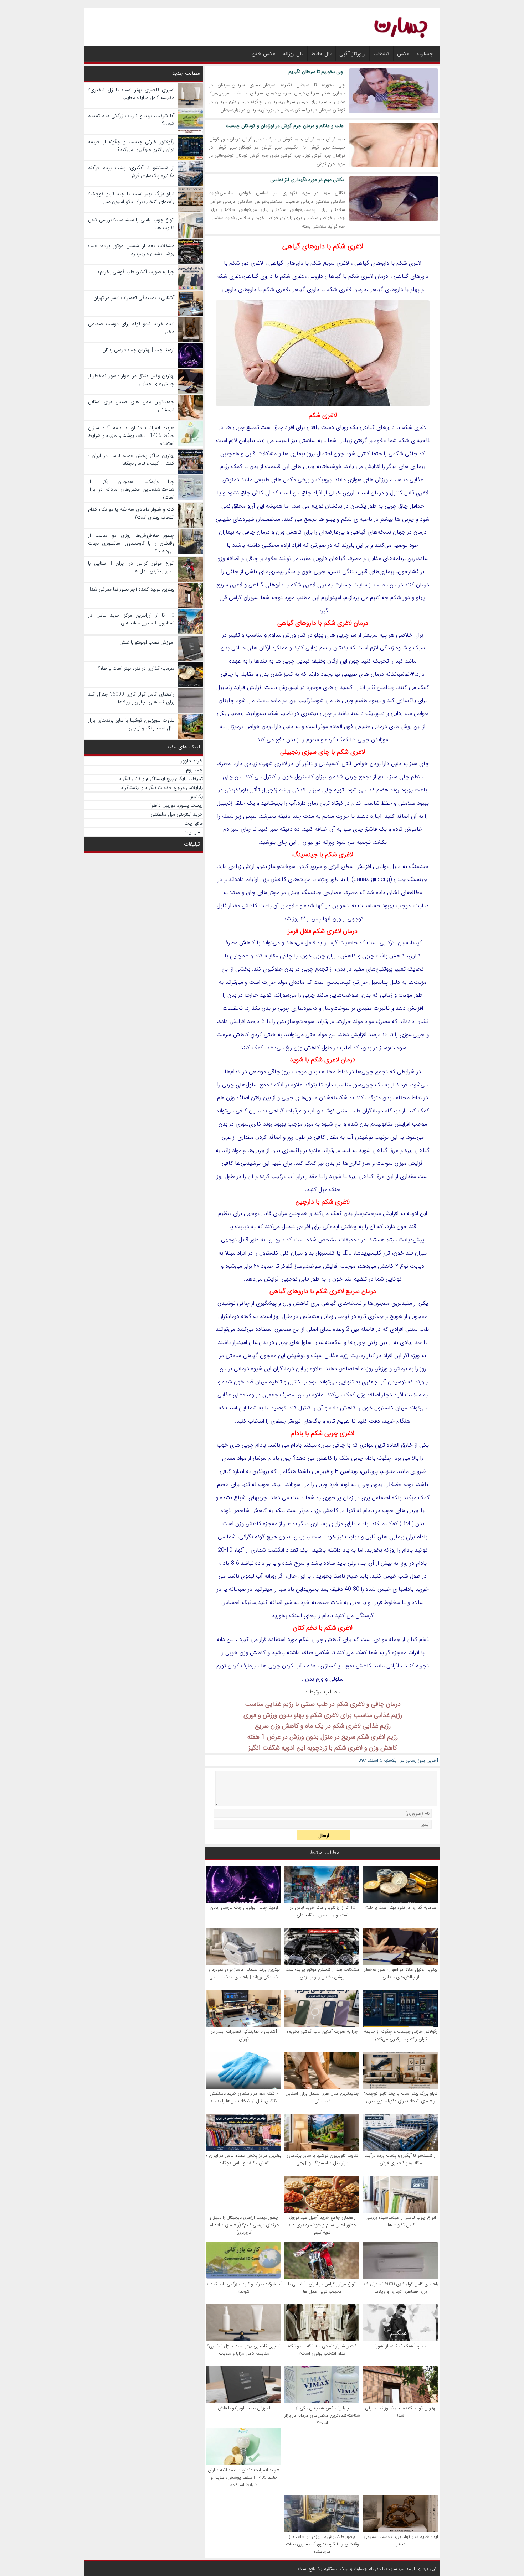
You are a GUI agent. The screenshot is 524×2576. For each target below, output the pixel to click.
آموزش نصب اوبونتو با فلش (244, 2408)
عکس (403, 54)
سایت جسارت (351, 585)
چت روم (194, 770)
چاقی (411, 454)
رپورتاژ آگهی (352, 54)
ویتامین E (346, 1471)
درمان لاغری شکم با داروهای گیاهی (323, 623)
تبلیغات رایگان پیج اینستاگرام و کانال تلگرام (161, 779)
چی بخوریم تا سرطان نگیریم (316, 72)
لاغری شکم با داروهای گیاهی (323, 246)
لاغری (415, 263)
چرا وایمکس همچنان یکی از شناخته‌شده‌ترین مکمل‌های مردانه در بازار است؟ (322, 2416)
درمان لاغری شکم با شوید (323, 1060)
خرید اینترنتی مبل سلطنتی (177, 814)
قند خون (407, 1227)
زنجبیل (224, 687)
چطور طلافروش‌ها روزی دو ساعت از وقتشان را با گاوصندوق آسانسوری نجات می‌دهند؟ (322, 2544)
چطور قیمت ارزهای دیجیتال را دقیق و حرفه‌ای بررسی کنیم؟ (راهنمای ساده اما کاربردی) (244, 2225)
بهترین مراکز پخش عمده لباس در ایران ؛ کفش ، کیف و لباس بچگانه (244, 2159)
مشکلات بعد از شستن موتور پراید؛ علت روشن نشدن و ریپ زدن (322, 1973)
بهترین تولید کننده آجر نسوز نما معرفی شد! (401, 2412)
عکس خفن (263, 54)
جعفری (376, 1316)
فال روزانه (293, 54)
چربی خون (314, 572)
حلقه (240, 803)
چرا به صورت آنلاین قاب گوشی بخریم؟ (322, 2032)
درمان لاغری (374, 276)
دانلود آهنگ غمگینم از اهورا (401, 2346)
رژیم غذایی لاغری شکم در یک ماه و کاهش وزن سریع (323, 1726)
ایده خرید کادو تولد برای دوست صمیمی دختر (401, 2540)
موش (273, 892)
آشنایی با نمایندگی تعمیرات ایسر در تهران (244, 2035)
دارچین (277, 1240)
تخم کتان (418, 1639)
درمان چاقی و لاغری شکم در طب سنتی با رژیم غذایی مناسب (323, 1704)
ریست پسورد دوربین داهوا (177, 805)
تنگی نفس (341, 572)
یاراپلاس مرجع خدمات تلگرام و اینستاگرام (162, 788)
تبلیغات (381, 54)
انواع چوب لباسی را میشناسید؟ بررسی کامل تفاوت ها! (401, 2221)
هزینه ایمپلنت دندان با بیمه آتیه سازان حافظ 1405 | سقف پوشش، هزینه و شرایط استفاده (244, 2478)
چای (424, 764)
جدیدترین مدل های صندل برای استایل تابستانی (322, 2097)
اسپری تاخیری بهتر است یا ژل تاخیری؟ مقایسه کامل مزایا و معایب (244, 2350)
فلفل (310, 943)
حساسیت (369, 906)
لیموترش (289, 687)
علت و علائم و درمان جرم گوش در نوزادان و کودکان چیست (285, 126)
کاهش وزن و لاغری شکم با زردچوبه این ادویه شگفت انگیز (323, 1748)
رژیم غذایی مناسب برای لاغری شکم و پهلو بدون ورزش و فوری (323, 1715)
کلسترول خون (378, 1408)
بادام (296, 1445)
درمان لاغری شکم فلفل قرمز (323, 931)
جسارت (425, 54)
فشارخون (408, 572)
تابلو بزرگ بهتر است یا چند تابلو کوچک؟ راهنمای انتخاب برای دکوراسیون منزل (401, 2097)
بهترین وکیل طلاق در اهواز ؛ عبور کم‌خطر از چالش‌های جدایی (401, 1973)
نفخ (350, 1666)
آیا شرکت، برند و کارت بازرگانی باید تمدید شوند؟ (244, 2288)
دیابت (421, 906)
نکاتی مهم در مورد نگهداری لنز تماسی (307, 180)
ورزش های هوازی (368, 480)
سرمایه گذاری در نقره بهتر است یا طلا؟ (401, 1908)
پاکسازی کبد (401, 700)
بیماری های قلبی (385, 1537)
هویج (396, 1316)
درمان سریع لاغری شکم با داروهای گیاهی (323, 1291)
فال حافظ (321, 54)
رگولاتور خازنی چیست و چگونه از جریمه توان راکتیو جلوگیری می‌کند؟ (401, 2035)
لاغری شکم (292, 276)
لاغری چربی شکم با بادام (323, 1433)
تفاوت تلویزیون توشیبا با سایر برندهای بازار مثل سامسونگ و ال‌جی (322, 2159)
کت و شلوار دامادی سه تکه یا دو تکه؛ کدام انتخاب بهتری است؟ (322, 2350)
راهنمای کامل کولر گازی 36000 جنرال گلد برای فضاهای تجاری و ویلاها (401, 2288)
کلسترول (304, 777)
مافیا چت (194, 823)
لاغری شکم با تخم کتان (323, 1628)
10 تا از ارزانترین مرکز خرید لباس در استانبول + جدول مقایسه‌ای (322, 1911)
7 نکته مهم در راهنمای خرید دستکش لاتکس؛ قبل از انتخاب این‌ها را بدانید (244, 2097)
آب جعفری (374, 1382)
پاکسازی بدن (286, 1150)
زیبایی (345, 440)
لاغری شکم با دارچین (323, 1202)
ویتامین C (383, 687)
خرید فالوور (192, 761)
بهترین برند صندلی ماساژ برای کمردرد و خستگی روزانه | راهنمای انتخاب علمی (244, 1973)
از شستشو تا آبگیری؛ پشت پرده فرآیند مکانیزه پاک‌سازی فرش (401, 2159)
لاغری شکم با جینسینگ (323, 855)
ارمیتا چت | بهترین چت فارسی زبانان (244, 1908)
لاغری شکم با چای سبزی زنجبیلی (323, 752)
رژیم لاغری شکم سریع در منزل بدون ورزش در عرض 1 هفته (323, 1737)
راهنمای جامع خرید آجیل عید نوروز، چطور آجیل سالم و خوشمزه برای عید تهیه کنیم (322, 2225)
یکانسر (197, 796)
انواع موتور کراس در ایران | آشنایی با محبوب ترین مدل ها (322, 2288)
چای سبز (399, 777)
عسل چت (193, 832)
